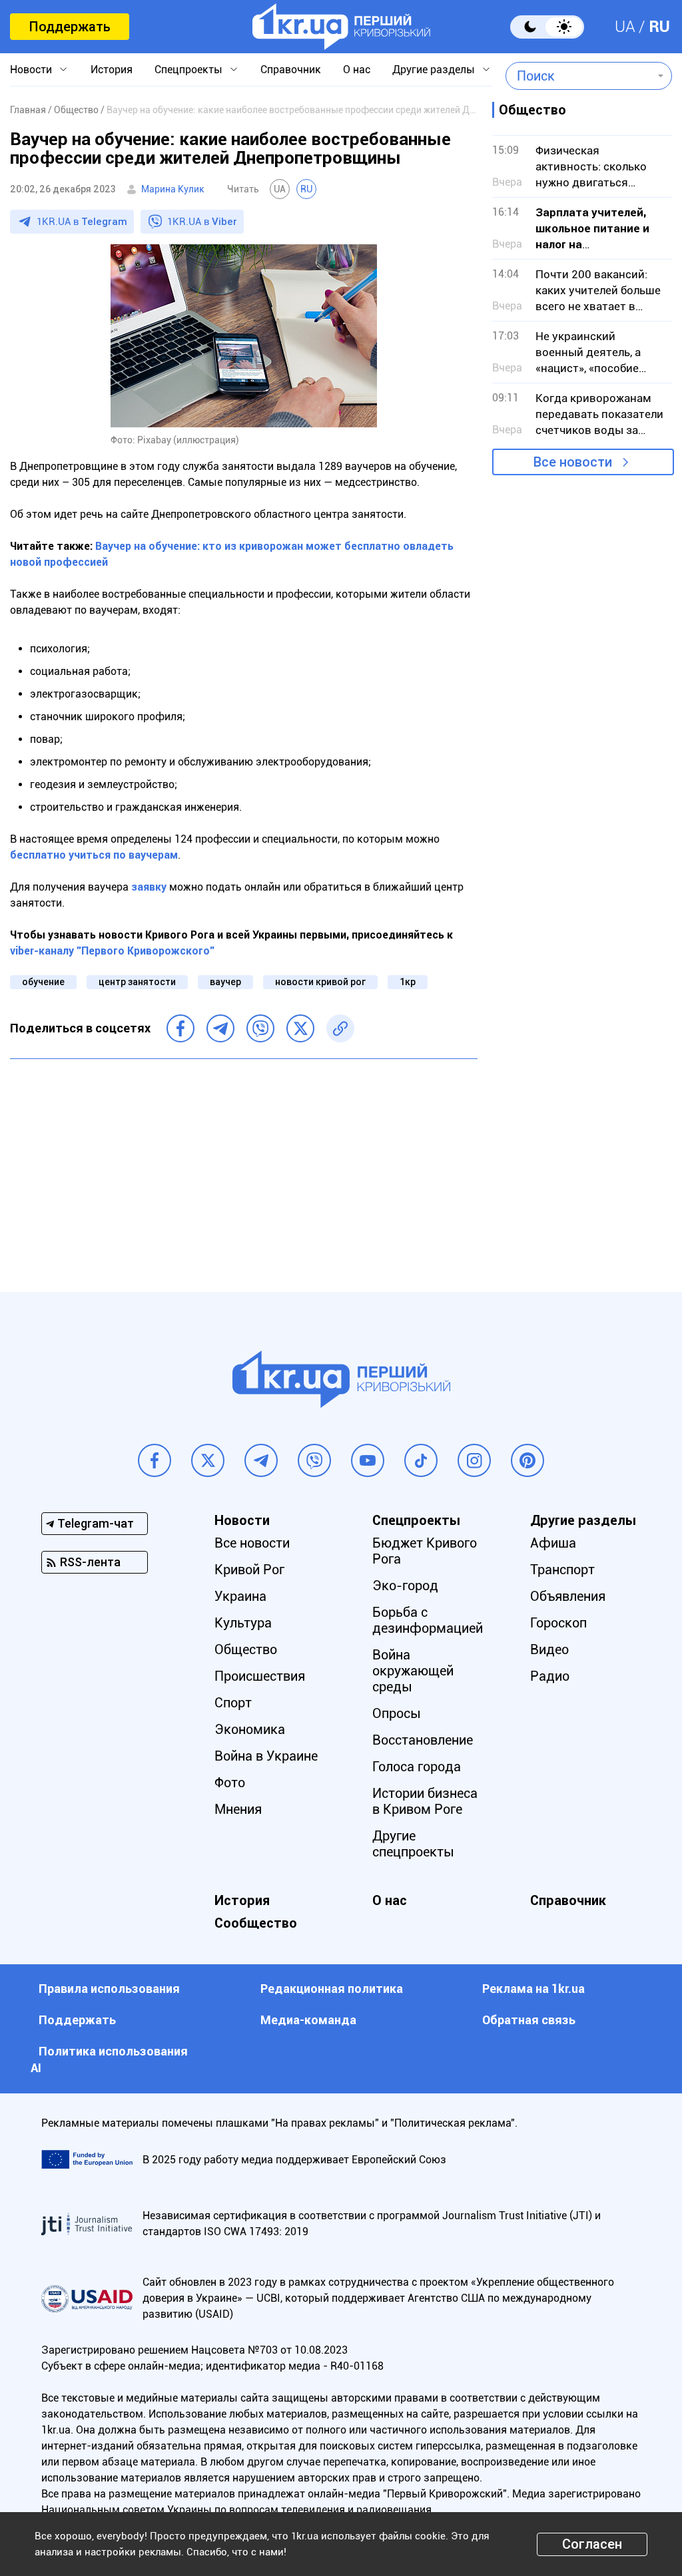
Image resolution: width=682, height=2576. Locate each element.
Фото (230, 1783)
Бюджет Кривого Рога (425, 1551)
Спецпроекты (188, 70)
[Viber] (260, 1028)
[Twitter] (300, 1028)
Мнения (238, 1809)
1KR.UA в (82, 222)
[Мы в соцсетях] (155, 1460)
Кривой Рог (249, 1570)
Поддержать (70, 27)
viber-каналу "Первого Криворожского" (112, 951)
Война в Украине (266, 1756)
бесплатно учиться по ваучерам (94, 855)
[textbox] (579, 76)
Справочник (291, 70)
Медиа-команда (308, 2020)
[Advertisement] (244, 1166)
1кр (408, 982)
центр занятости (137, 982)
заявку (149, 887)
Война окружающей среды (413, 1671)
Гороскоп (558, 1623)
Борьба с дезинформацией (428, 1620)
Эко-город (405, 1586)
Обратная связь (529, 2020)
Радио (550, 1676)
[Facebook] (180, 1028)
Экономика (250, 1729)
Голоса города (417, 1767)
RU (659, 27)
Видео (549, 1649)
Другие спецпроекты (413, 1844)
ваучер (225, 982)
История (112, 70)
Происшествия (260, 1676)
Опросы (397, 1713)
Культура (243, 1623)
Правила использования (109, 1989)
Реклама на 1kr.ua (533, 1989)
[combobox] (579, 76)
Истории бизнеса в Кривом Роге (425, 1801)
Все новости (573, 462)
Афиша (553, 1543)
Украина (240, 1596)
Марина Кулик (173, 189)
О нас (357, 70)
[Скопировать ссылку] (340, 1028)
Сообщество (256, 1923)
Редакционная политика (332, 1989)
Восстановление (423, 1740)
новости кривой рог (320, 982)
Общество (246, 1649)
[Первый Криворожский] (341, 27)
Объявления (568, 1596)
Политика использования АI (109, 2059)
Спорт (233, 1703)
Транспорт (562, 1570)
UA (625, 27)
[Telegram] (220, 1028)
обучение (43, 982)
